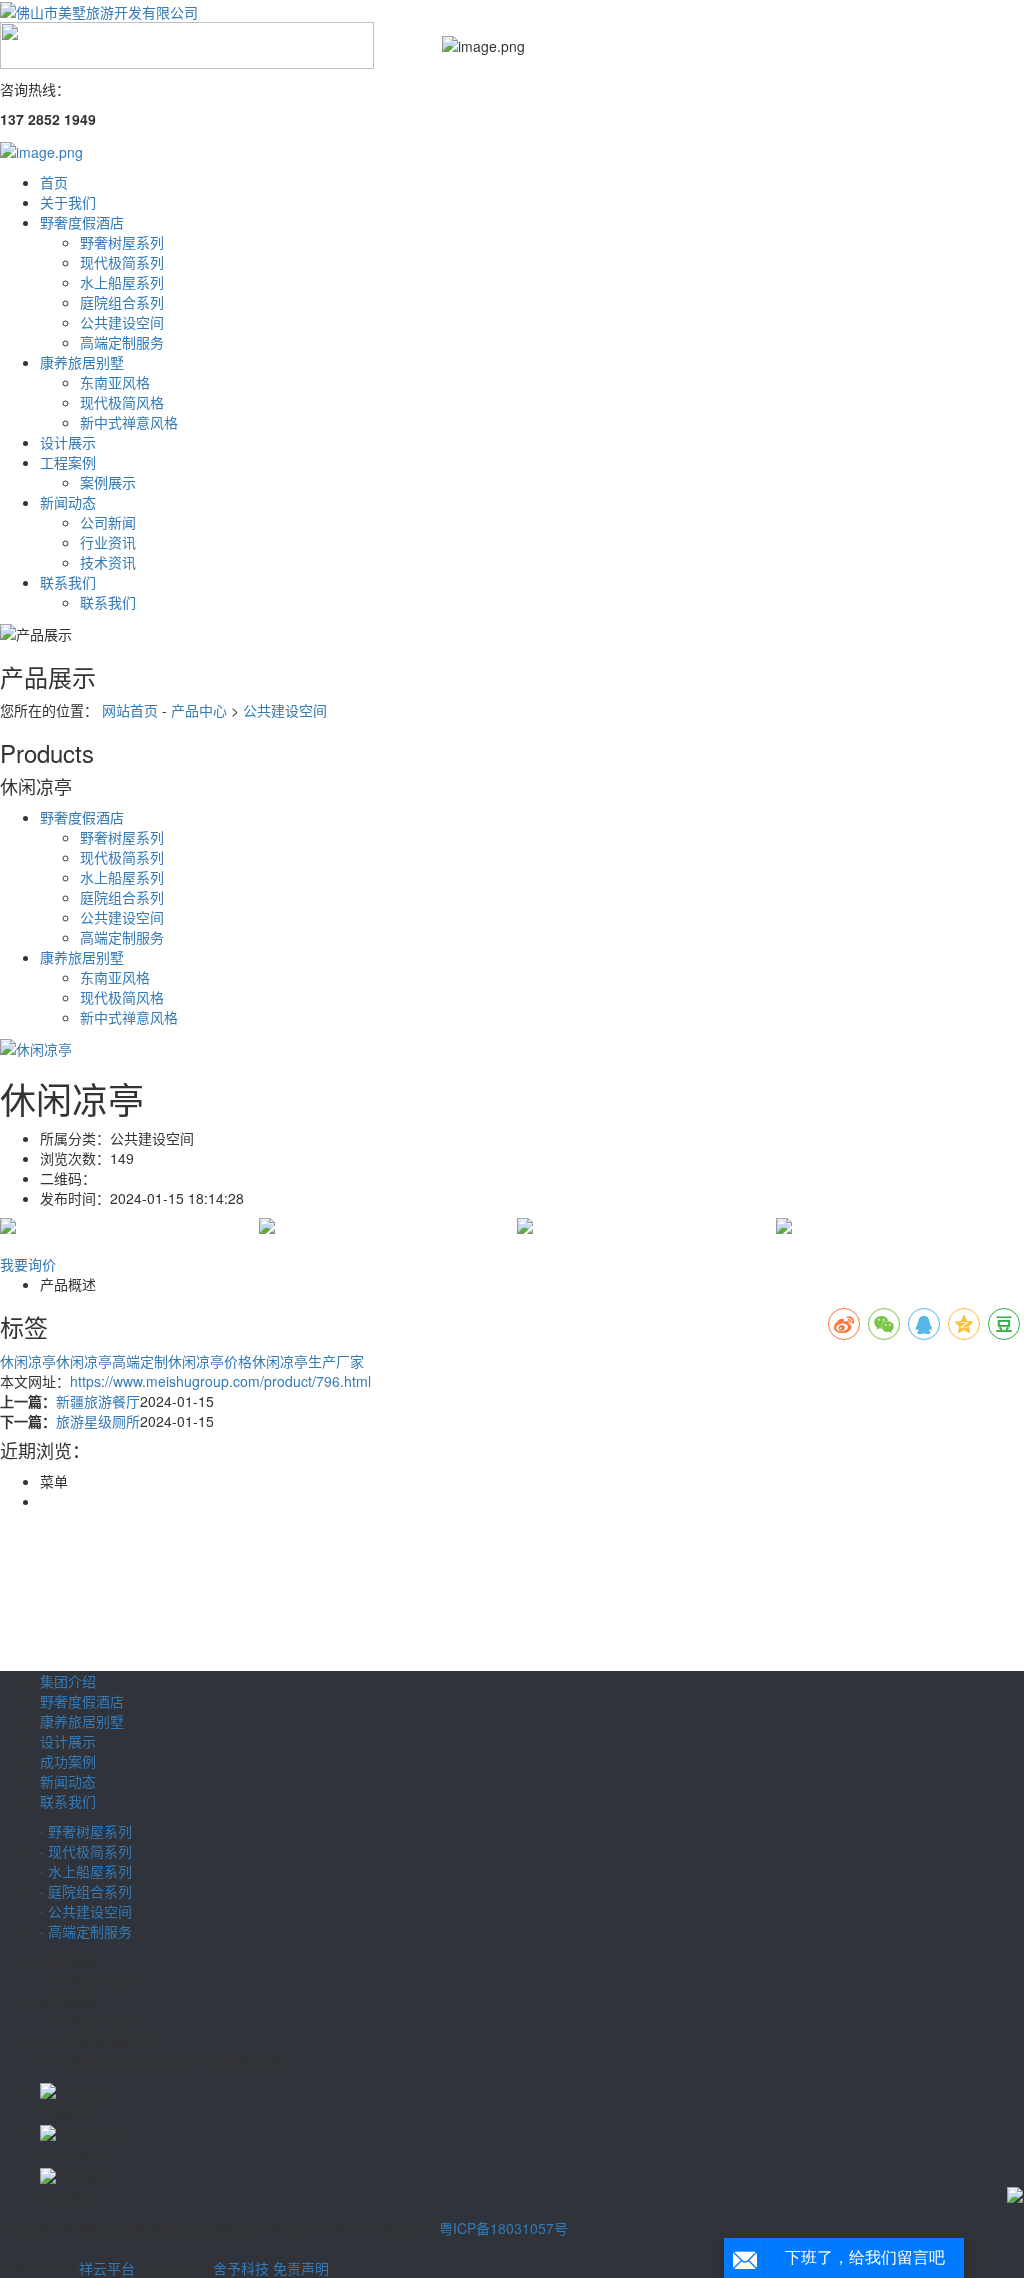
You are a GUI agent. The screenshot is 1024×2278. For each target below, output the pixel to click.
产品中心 (199, 710)
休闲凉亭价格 (210, 1361)
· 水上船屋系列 (86, 1871)
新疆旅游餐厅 (98, 1401)
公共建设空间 (122, 322)
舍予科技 (241, 2268)
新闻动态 (68, 502)
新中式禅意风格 (129, 422)
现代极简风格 (122, 402)
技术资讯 (108, 562)
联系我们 (68, 582)
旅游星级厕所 (98, 1421)
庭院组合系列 (122, 302)
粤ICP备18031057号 (503, 2228)
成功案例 (68, 1761)
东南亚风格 (115, 382)
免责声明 (301, 2268)
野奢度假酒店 (82, 222)
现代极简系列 (122, 262)
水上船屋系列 (122, 282)
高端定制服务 (122, 342)
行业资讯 (108, 542)
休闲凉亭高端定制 (112, 1361)
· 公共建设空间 (86, 1911)
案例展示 (108, 482)
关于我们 (68, 202)
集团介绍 (68, 1681)
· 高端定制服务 (86, 1931)
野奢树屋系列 (122, 242)
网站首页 (130, 710)
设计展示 (68, 442)
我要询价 (28, 1264)
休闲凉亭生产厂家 (308, 1361)
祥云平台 (107, 2268)
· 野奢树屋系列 (86, 1831)
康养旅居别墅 (82, 362)
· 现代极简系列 (86, 1851)
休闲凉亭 (28, 1361)
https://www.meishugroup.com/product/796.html (220, 1381)
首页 (54, 182)
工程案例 (68, 462)
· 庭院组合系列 (86, 1891)
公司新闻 (108, 522)
